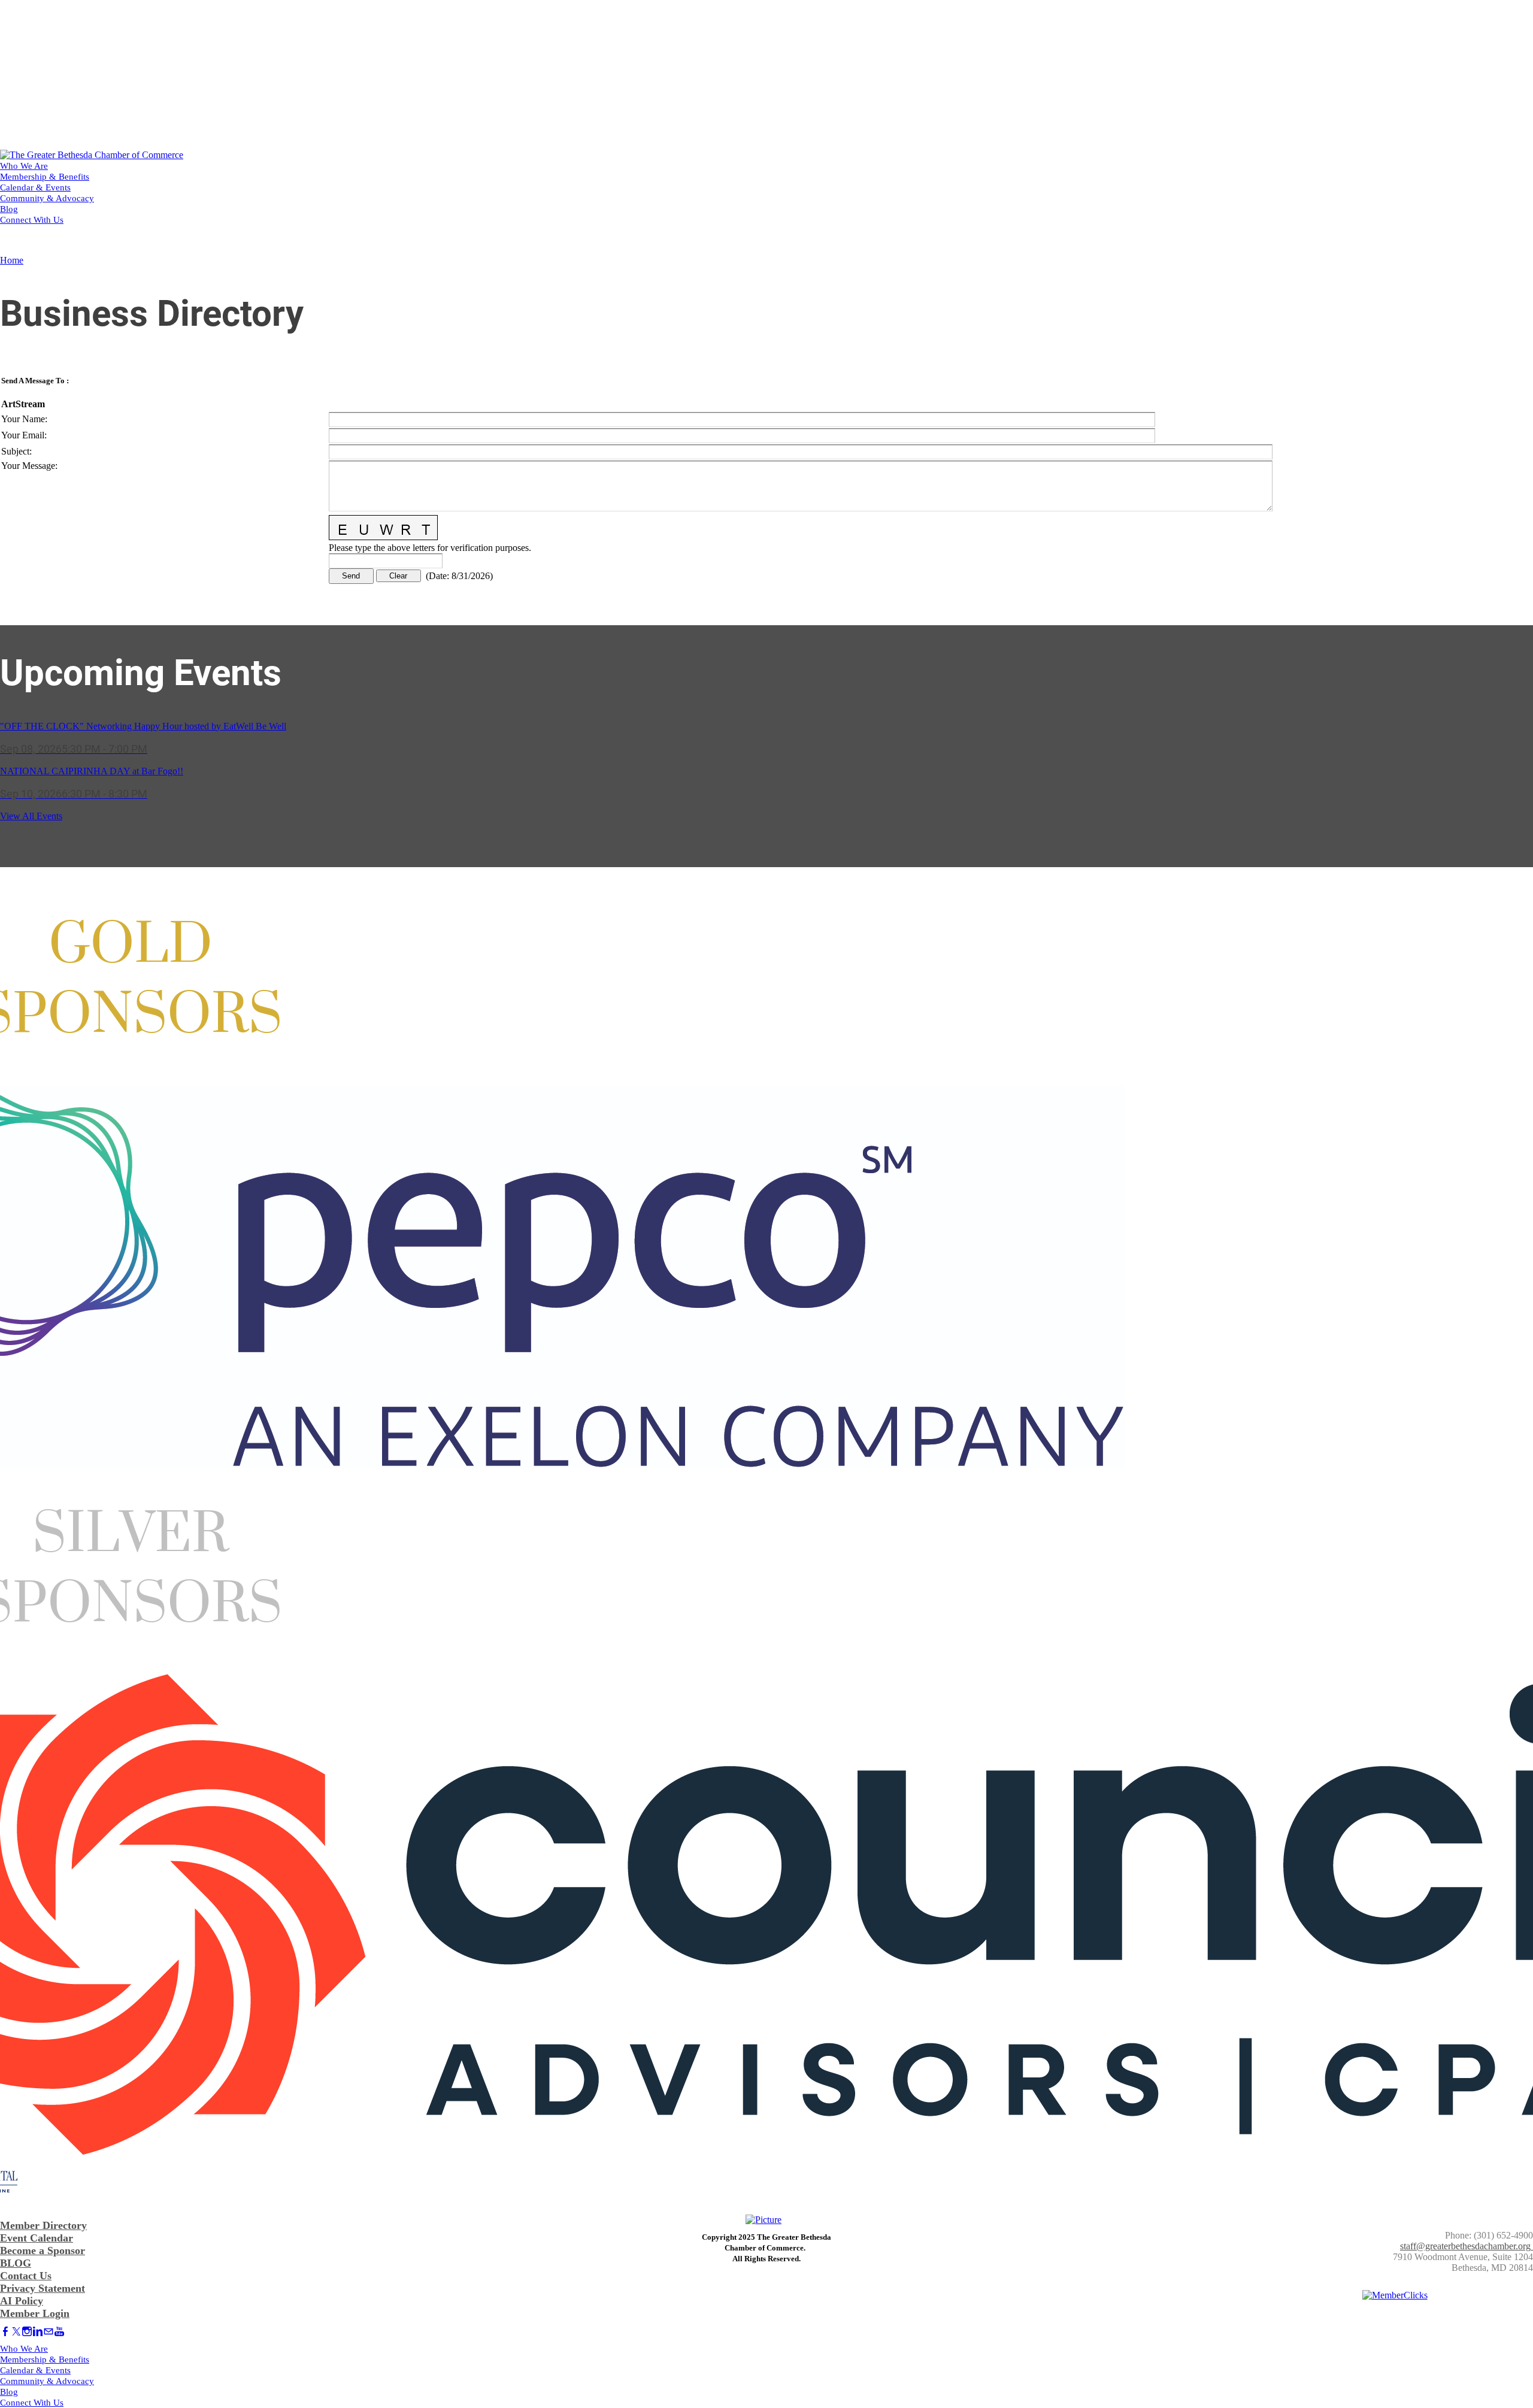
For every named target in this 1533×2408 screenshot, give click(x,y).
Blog (9, 209)
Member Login (35, 2313)
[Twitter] (16, 2332)
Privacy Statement (43, 2288)
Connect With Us (32, 220)
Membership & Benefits (45, 177)
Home (12, 260)
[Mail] (49, 2332)
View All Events (31, 816)
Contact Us (26, 2276)
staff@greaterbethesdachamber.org (1465, 2246)
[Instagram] (27, 2332)
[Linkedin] (38, 2332)
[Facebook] (5, 2332)
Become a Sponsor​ (43, 2251)
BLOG (16, 2263)
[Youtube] (59, 2332)
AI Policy (22, 2301)
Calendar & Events (35, 187)
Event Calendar (37, 2238)
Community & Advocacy (47, 198)
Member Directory (43, 2225)
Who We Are (24, 166)
